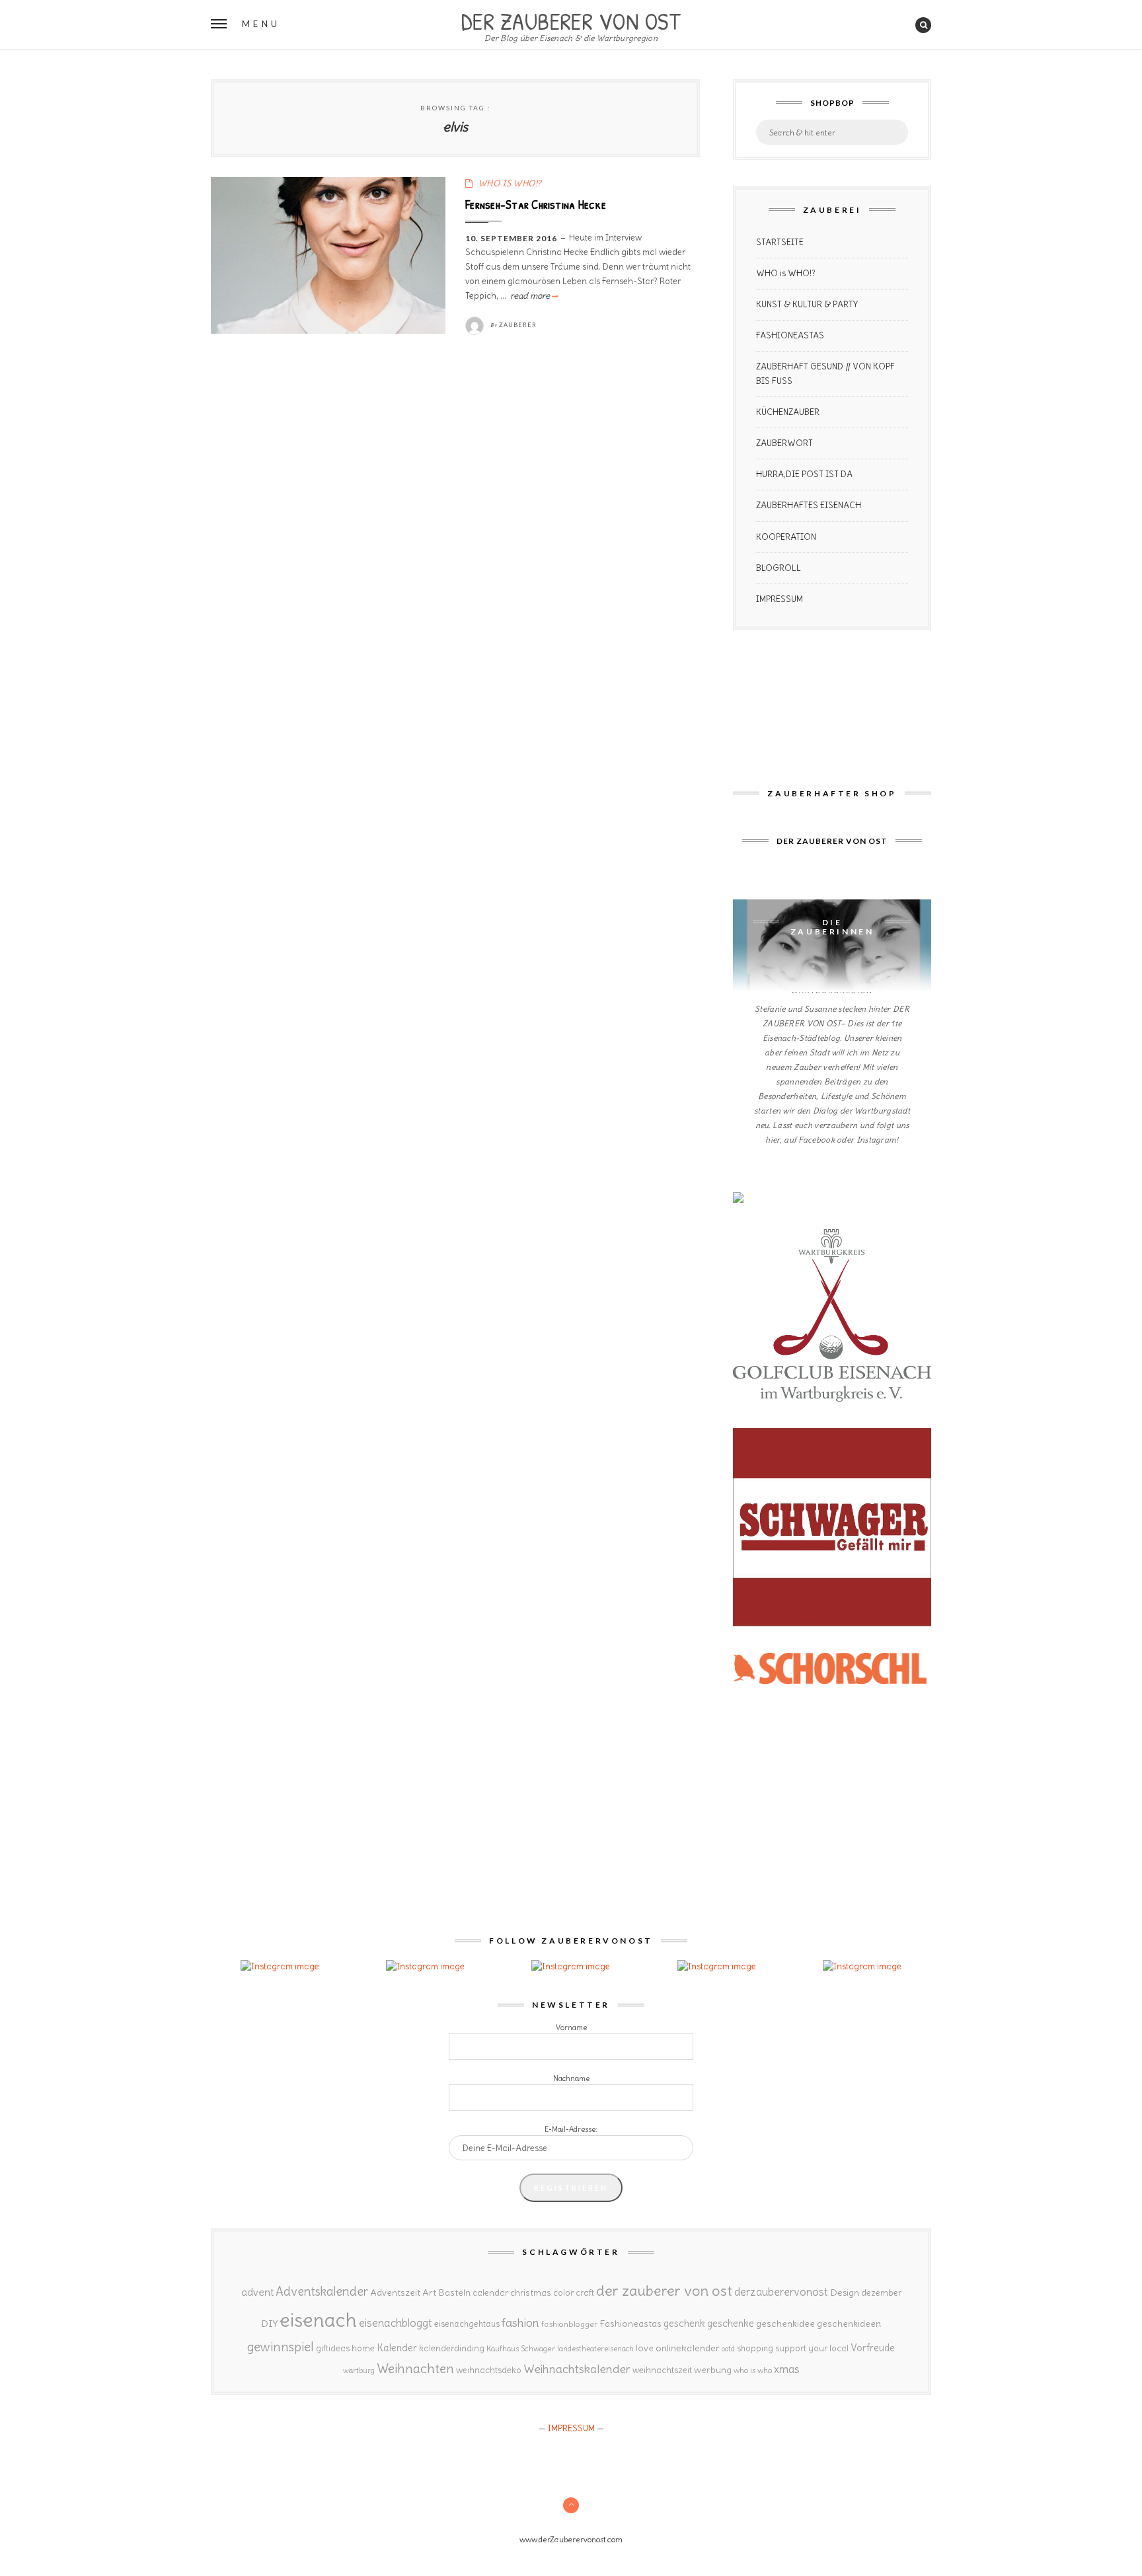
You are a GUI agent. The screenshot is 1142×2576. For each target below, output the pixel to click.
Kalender (397, 2348)
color (563, 2293)
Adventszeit (395, 2292)
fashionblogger (569, 2324)
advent (257, 2292)
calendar (490, 2293)
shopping (755, 2348)
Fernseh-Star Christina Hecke (536, 204)
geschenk (684, 2323)
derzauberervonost (781, 2292)
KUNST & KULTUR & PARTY (807, 304)
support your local (812, 2348)
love (645, 2348)
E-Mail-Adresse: (571, 2129)
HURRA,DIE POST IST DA (804, 474)
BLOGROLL (779, 568)
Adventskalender (322, 2292)
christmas (531, 2293)
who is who (753, 2370)
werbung (713, 2370)
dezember (881, 2293)
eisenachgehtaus (467, 2324)
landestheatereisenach (595, 2349)
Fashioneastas (630, 2324)
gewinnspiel (281, 2347)
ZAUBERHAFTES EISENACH (809, 505)
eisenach (318, 2320)
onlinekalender (688, 2348)
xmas (787, 2369)
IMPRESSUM (780, 599)
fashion (520, 2323)
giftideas (333, 2348)
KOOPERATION (786, 537)
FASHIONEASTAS (790, 335)
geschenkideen (849, 2324)
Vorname (571, 2027)
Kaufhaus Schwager (521, 2348)
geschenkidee (785, 2324)
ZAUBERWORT (784, 443)
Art (429, 2292)
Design (845, 2292)
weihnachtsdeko (489, 2370)
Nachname (571, 2078)
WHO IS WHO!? (510, 183)
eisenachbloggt (396, 2323)
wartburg (359, 2370)
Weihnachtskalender (577, 2369)
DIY (269, 2324)
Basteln (454, 2292)
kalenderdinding (452, 2348)
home (363, 2348)
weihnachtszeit (662, 2370)
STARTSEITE (780, 242)
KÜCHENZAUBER (788, 412)
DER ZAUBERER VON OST (571, 20)
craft (585, 2293)
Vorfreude (873, 2348)
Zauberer (518, 325)
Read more (533, 296)
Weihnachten (415, 2368)
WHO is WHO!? (786, 273)
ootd (728, 2349)
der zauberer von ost (664, 2291)
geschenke (731, 2323)
